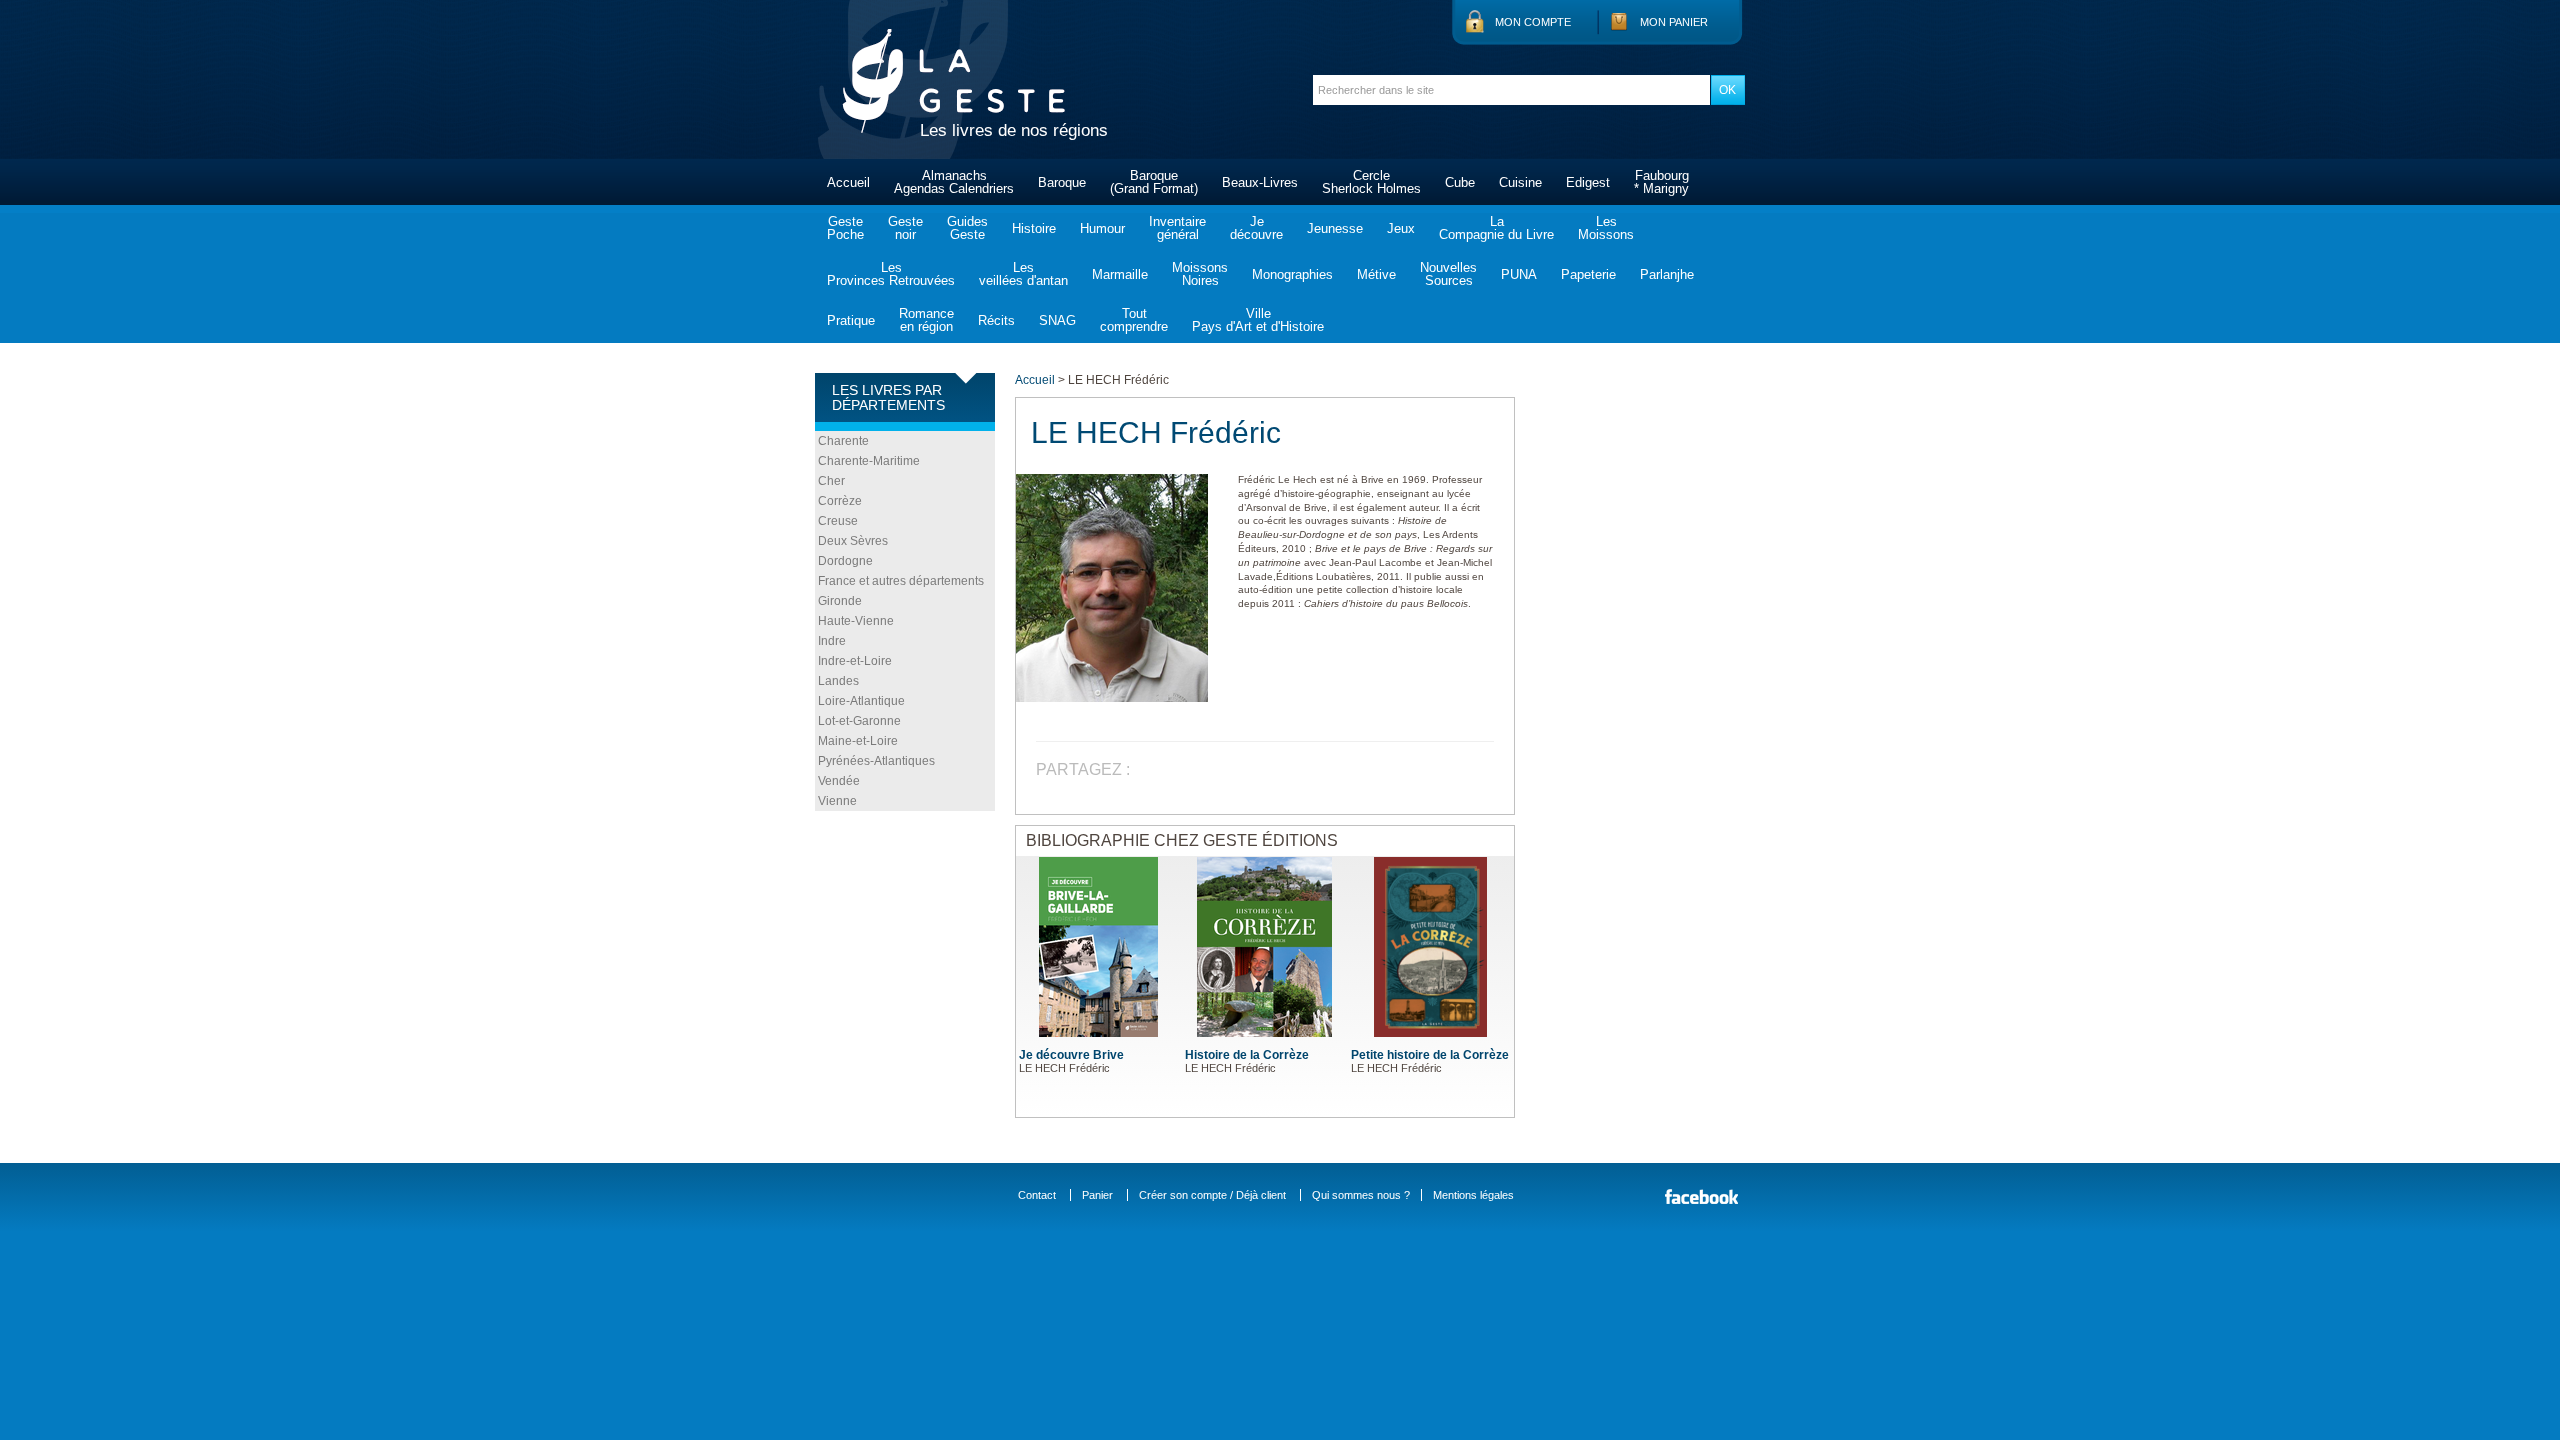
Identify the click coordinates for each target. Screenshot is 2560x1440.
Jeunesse (1335, 228)
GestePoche (845, 228)
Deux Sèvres (853, 541)
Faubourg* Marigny (1661, 182)
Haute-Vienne (856, 621)
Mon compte (1533, 22)
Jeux (1401, 228)
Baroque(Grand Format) (1154, 182)
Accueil (848, 182)
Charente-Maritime (869, 461)
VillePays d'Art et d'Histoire (1258, 320)
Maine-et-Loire (858, 741)
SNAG (1057, 320)
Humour (1102, 228)
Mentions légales (1473, 1195)
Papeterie (1588, 274)
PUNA (1519, 274)
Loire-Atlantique (861, 701)
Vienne (837, 801)
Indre (832, 641)
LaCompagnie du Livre (1496, 228)
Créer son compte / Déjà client (1212, 1195)
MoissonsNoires (1200, 274)
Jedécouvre (1256, 228)
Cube (1460, 182)
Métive (1376, 274)
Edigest (1588, 182)
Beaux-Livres (1260, 182)
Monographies (1292, 274)
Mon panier (1674, 22)
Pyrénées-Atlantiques (876, 761)
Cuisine (1520, 182)
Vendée (839, 781)
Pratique (851, 320)
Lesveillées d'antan (1023, 274)
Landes (838, 681)
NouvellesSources (1448, 274)
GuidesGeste (967, 228)
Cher (831, 481)
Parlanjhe (1667, 274)
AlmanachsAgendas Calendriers (954, 182)
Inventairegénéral (1177, 228)
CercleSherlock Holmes (1371, 182)
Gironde (840, 601)
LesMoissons (1606, 228)
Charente (843, 441)
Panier (1097, 1195)
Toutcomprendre (1134, 320)
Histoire (1034, 228)
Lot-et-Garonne (859, 721)
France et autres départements (901, 581)
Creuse (838, 521)
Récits (996, 320)
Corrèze (840, 501)
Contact (1037, 1195)
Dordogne (845, 561)
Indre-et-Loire (855, 661)
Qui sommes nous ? (1361, 1195)
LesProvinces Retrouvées (891, 274)
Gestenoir (905, 228)
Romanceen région (926, 320)
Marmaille (1120, 274)
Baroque (1062, 182)
